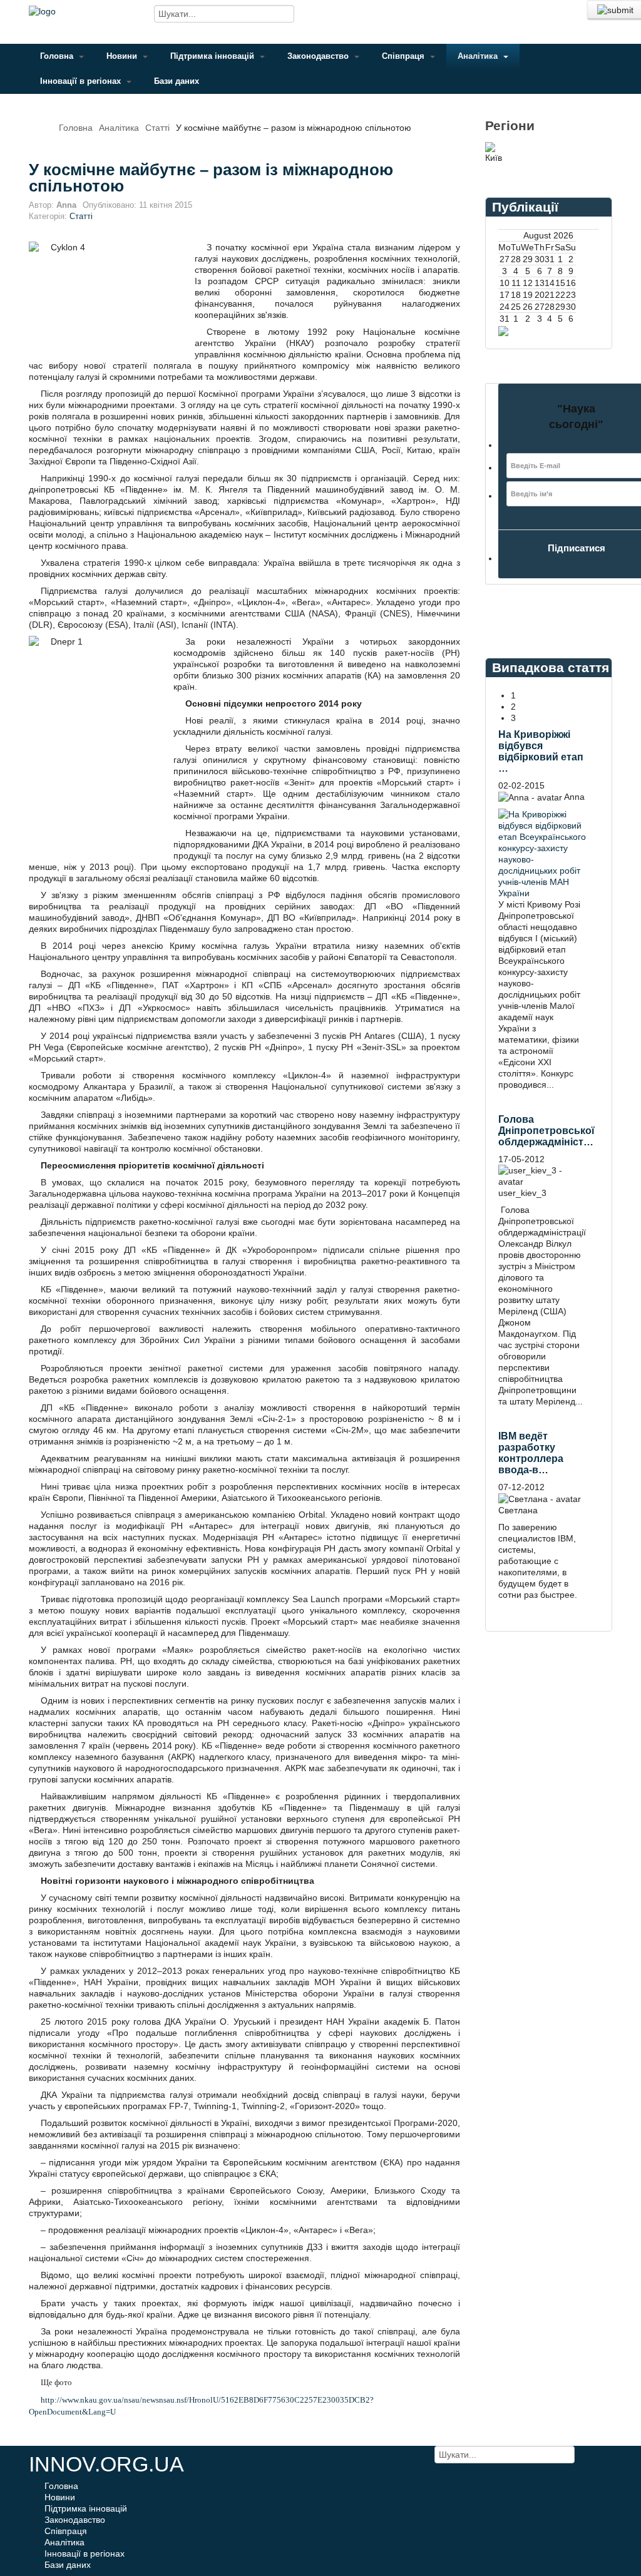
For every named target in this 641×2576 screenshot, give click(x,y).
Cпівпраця (404, 56)
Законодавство (319, 56)
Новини (123, 56)
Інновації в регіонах (82, 81)
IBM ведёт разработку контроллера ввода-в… (531, 1453)
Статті (157, 128)
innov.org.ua (106, 2464)
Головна (58, 56)
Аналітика (479, 56)
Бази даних (177, 81)
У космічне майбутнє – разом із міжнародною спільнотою (211, 178)
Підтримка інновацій (213, 56)
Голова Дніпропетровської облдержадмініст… (546, 1131)
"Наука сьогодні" (576, 417)
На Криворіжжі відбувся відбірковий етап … (541, 751)
